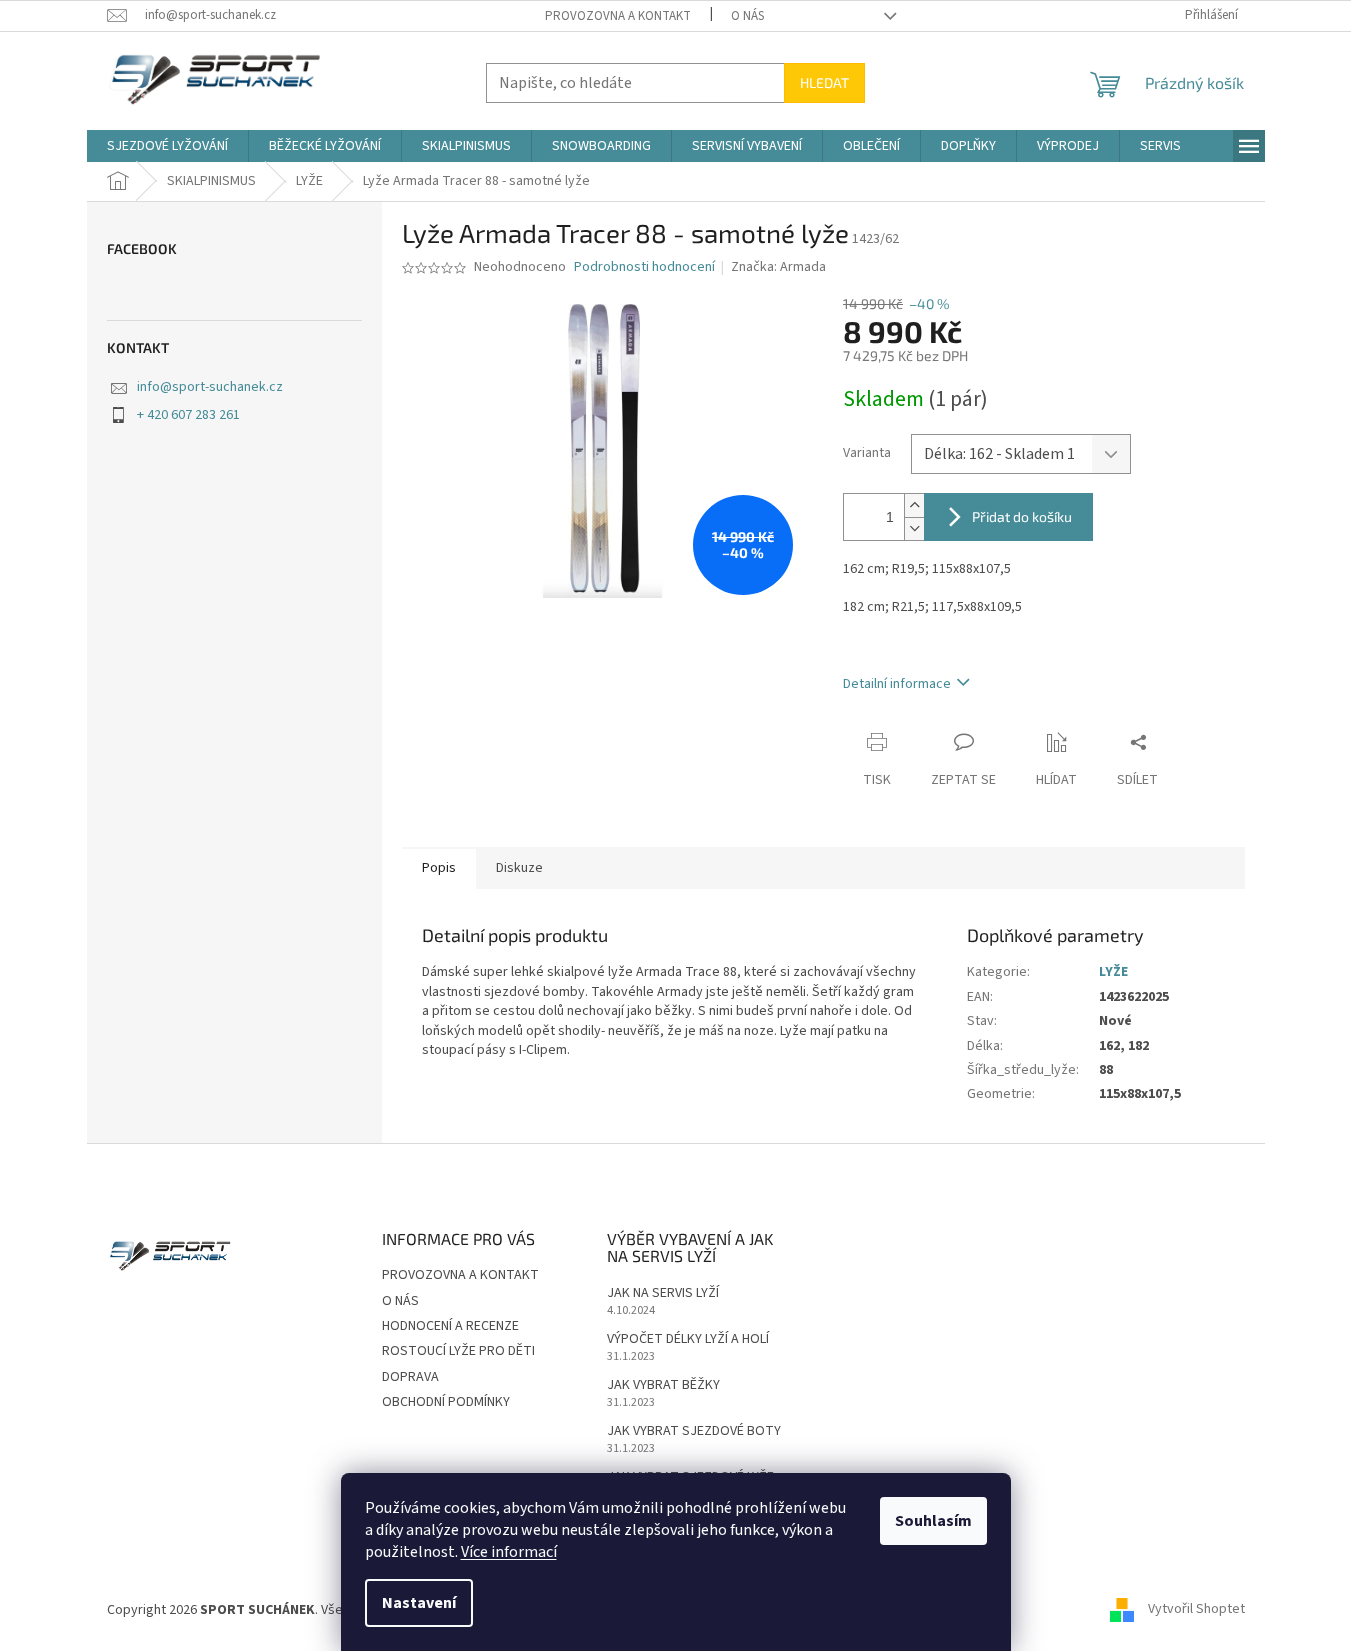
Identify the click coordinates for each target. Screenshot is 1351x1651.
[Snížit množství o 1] (914, 528)
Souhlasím (933, 1521)
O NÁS (747, 16)
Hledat (824, 82)
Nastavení (419, 1603)
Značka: (778, 267)
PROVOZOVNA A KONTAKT (618, 16)
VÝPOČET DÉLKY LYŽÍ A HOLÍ (688, 1339)
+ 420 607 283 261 (188, 415)
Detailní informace (897, 684)
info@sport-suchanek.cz (210, 387)
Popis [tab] (439, 868)
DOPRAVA (410, 1377)
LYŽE (1113, 972)
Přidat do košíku (1022, 516)
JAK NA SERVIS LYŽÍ (663, 1293)
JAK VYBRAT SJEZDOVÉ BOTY (694, 1431)
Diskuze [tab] (519, 868)
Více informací (509, 1552)
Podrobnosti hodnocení (644, 267)
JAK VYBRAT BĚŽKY (663, 1385)
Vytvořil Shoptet (1196, 1610)
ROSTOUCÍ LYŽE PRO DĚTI (458, 1351)
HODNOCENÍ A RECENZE (450, 1326)
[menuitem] (167, 146)
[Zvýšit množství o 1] (914, 505)
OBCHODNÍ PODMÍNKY (446, 1402)
